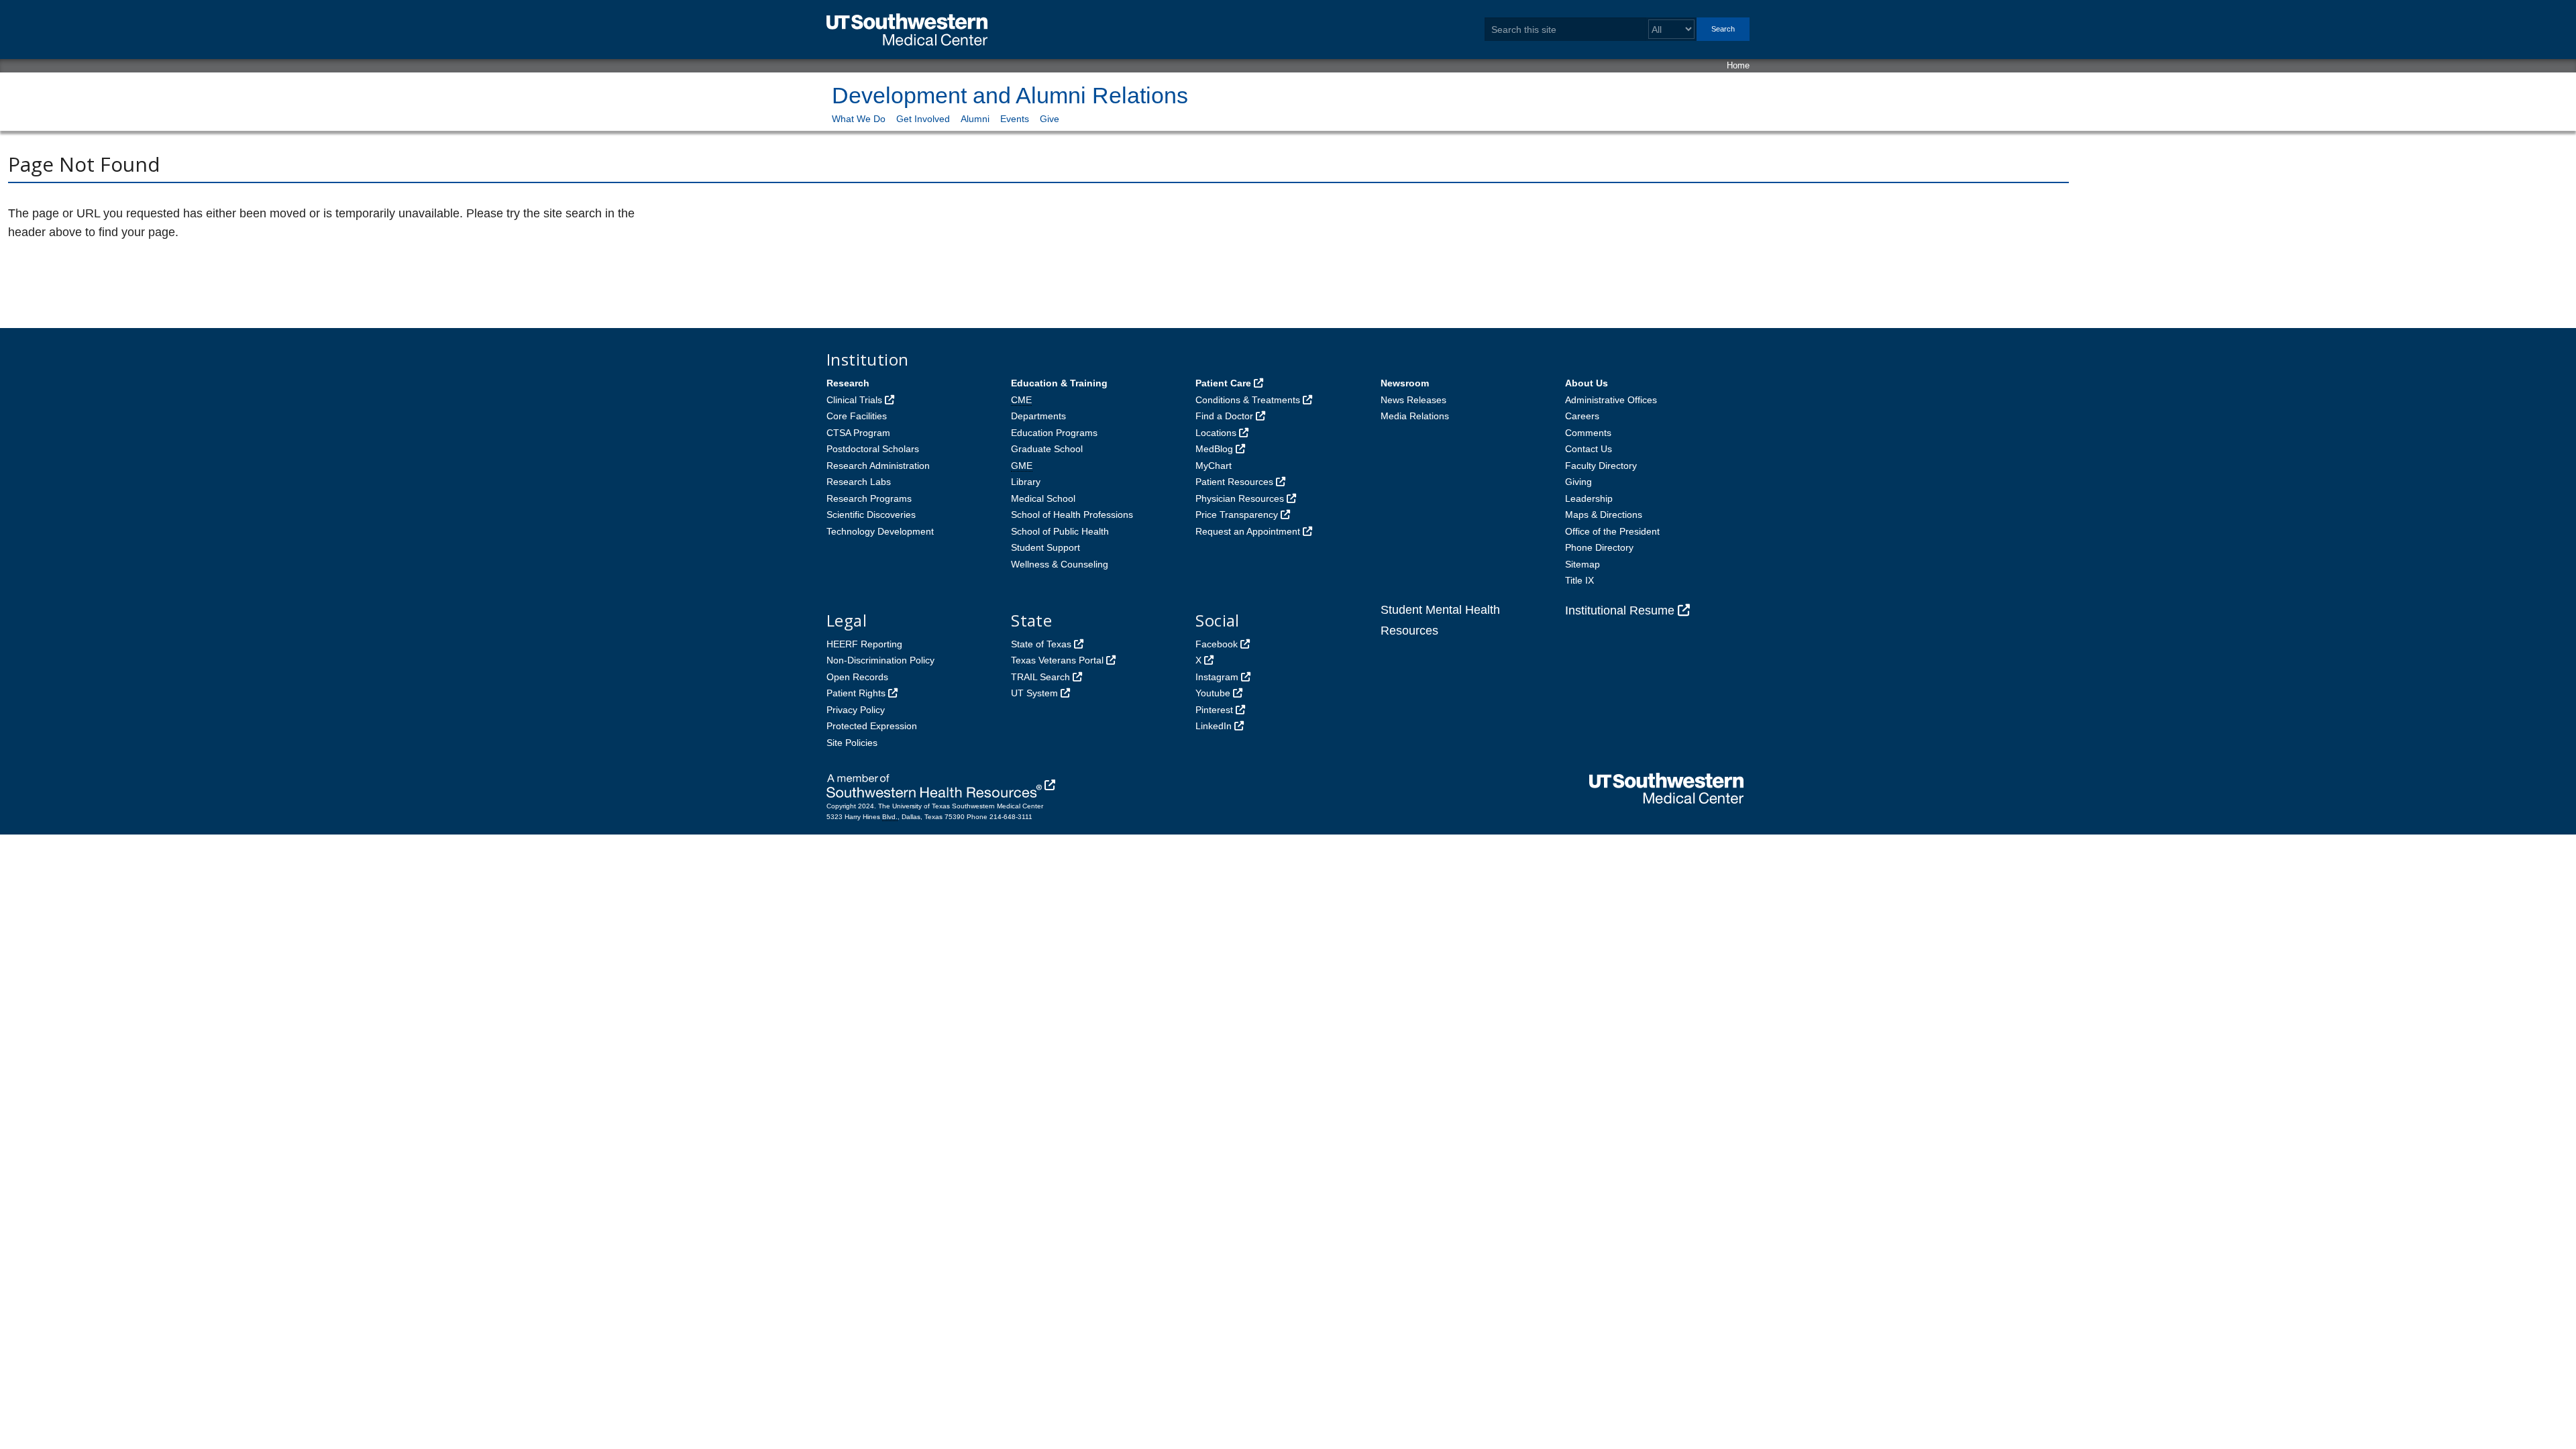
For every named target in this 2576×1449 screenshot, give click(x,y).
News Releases (1413, 400)
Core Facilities (857, 416)
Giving (1578, 482)
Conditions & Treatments (1248, 400)
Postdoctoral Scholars (873, 449)
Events (1015, 119)
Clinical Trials (854, 400)
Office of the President (1612, 531)
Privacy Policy (856, 710)
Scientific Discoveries (871, 515)
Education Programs (1054, 433)
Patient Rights (856, 693)
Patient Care (1223, 383)
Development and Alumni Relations (1010, 95)
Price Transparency (1237, 515)
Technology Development (880, 531)
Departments (1038, 416)
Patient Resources (1234, 482)
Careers (1582, 416)
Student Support (1045, 547)
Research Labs (859, 482)
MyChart (1214, 466)
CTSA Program (858, 433)
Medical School (1043, 498)
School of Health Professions (1072, 515)
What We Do (859, 119)
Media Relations (1415, 416)
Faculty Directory (1601, 466)
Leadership (1589, 498)
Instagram (1217, 677)
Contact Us (1589, 449)
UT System (1034, 693)
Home (1738, 65)
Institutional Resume (1620, 610)
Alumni (975, 119)
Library (1026, 482)
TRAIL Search (1040, 677)
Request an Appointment (1248, 531)
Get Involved (923, 119)
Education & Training (1059, 383)
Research (848, 383)
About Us (1587, 383)
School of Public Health (1060, 531)
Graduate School (1047, 449)
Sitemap (1582, 564)
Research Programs (869, 498)
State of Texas (1041, 644)
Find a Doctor (1224, 416)
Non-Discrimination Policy (880, 660)
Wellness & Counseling (1060, 564)
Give (1050, 119)
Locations (1216, 433)
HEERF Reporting (864, 644)
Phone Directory (1599, 547)
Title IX (1579, 580)
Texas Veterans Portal (1057, 660)
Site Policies (852, 743)
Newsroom (1405, 383)
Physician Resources (1240, 498)
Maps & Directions (1604, 515)
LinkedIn (1214, 726)
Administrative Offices (1611, 400)
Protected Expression (872, 726)
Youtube (1213, 693)
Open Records (857, 677)
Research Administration (878, 466)
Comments (1588, 433)
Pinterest (1214, 710)
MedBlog (1214, 449)
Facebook (1217, 644)
